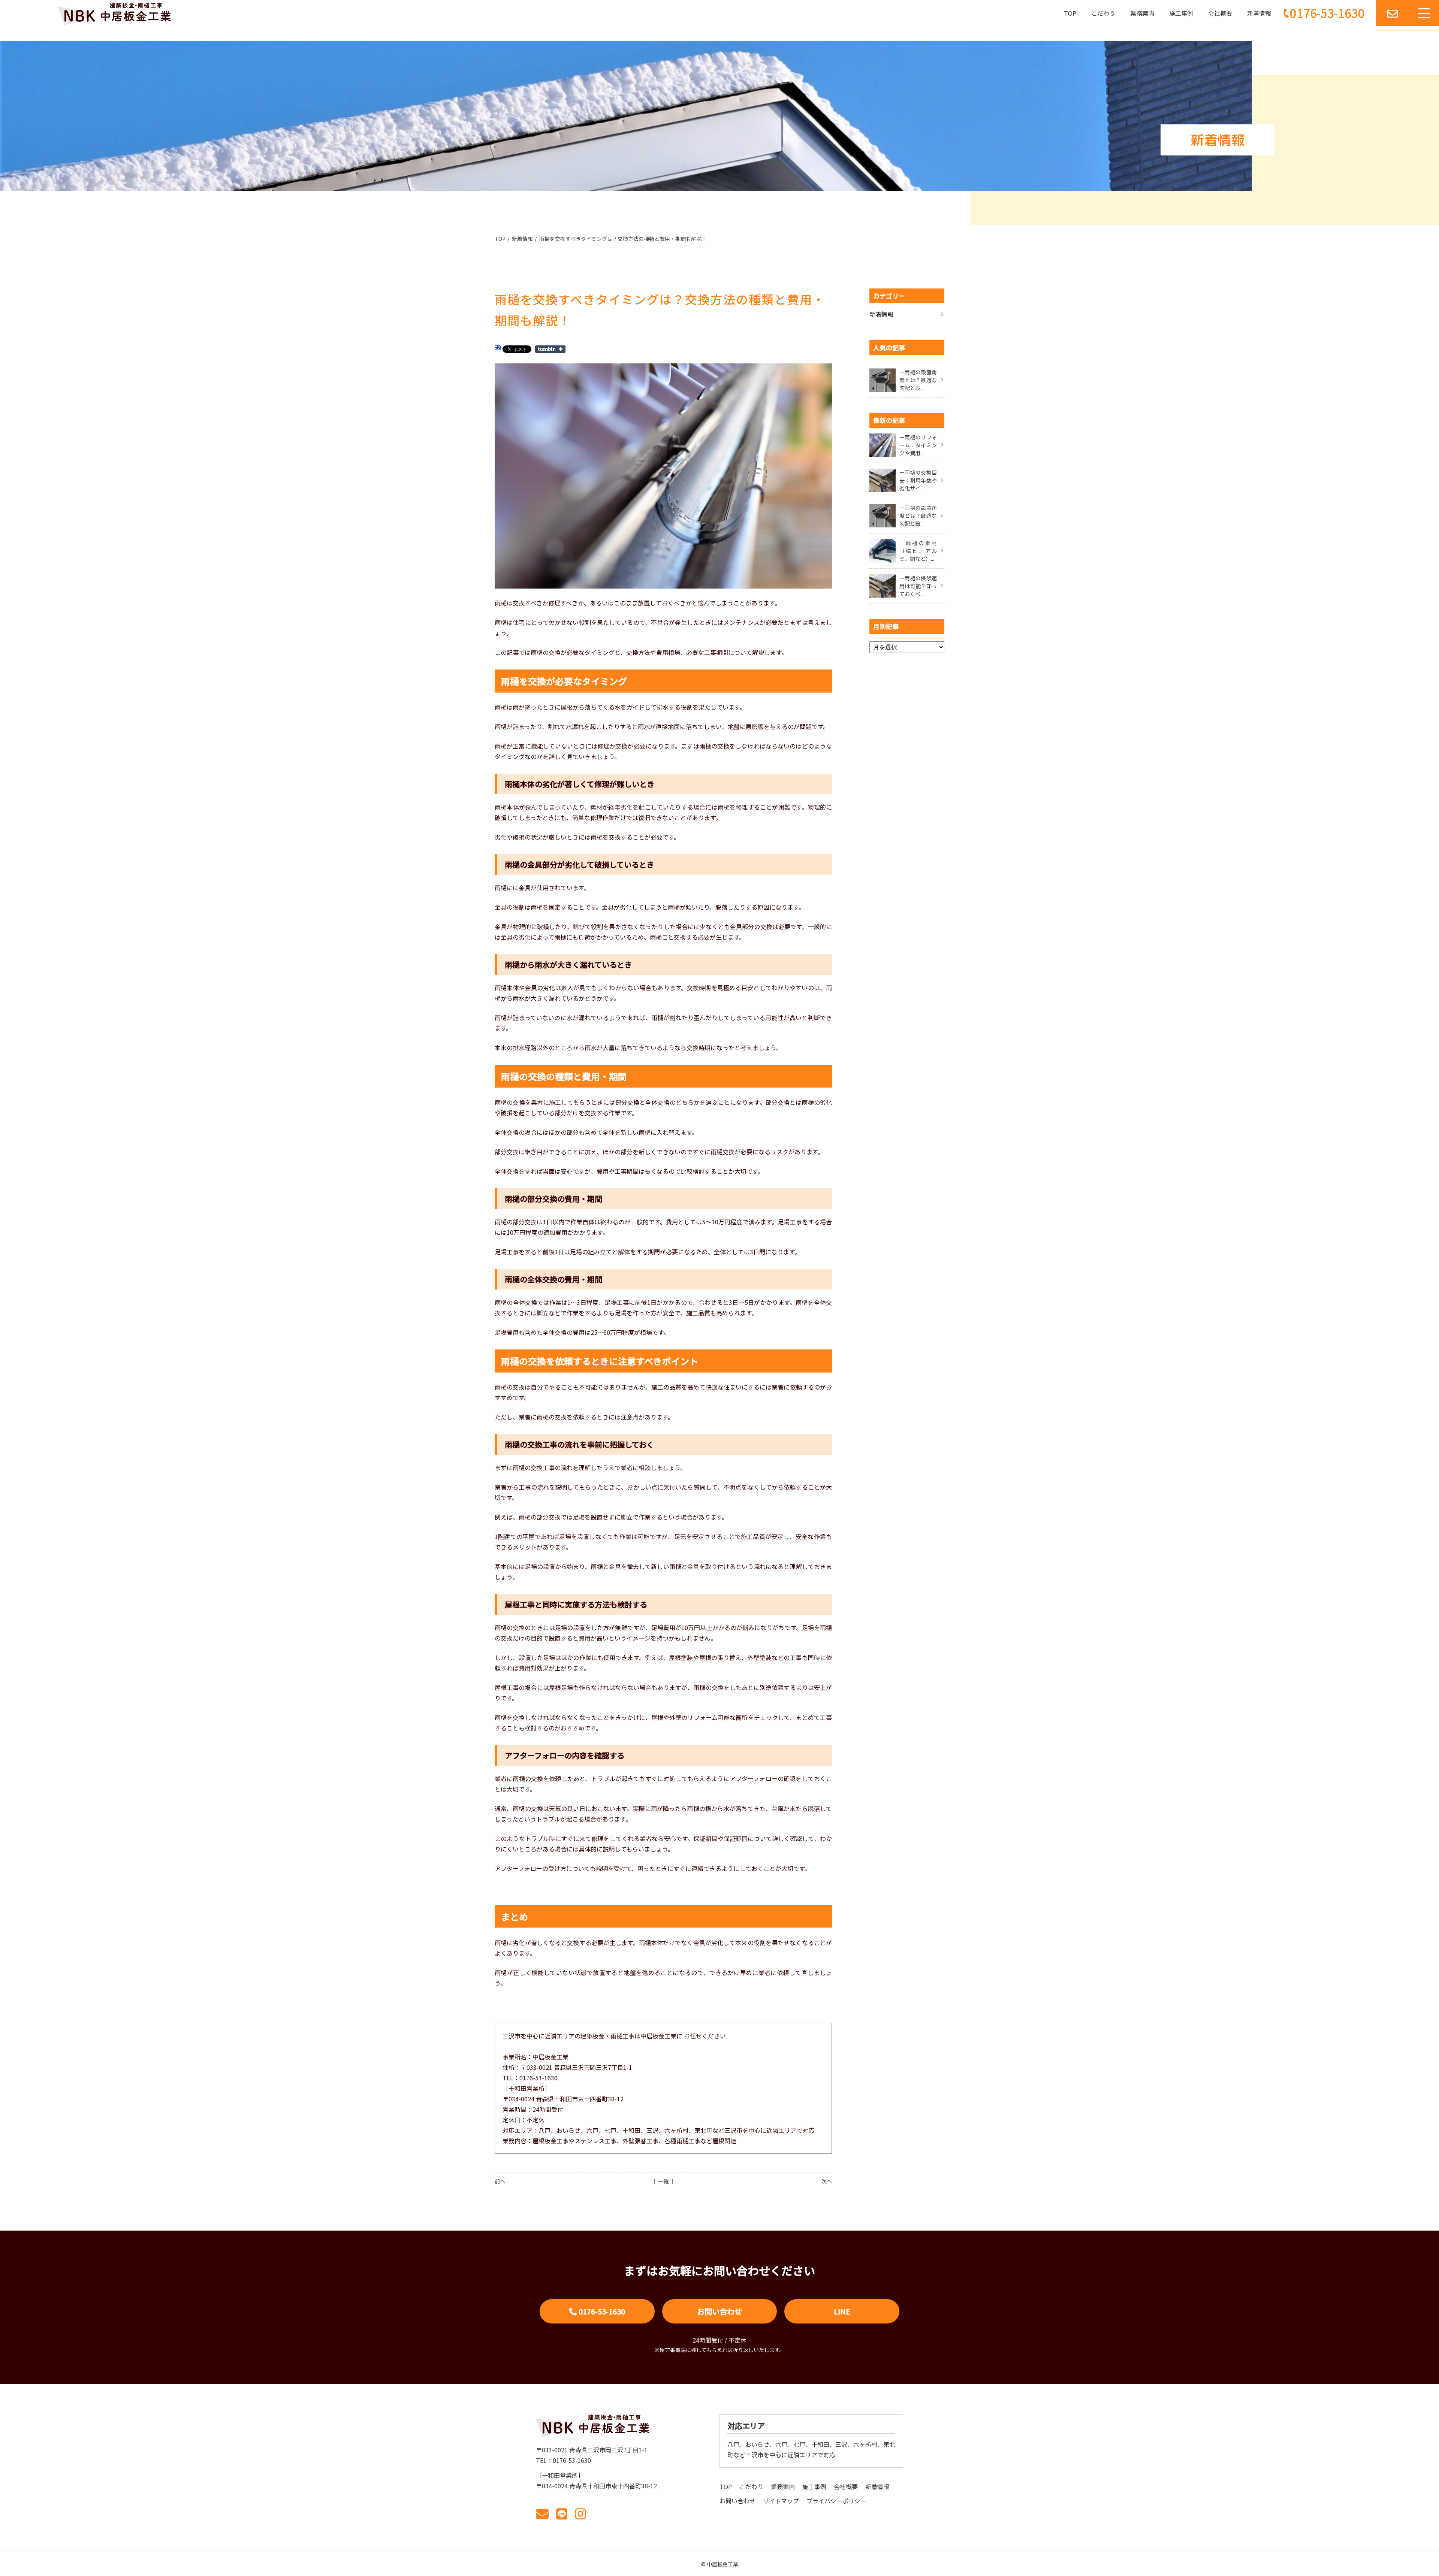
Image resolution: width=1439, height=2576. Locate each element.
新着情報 (1259, 13)
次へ (827, 2181)
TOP (1070, 13)
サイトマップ (781, 2501)
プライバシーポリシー (836, 2501)
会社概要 (1220, 13)
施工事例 (1181, 13)
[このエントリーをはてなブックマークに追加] (498, 349)
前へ (500, 2181)
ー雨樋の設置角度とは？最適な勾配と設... (918, 380)
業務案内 (1142, 13)
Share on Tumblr (550, 349)
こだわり (1103, 13)
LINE (842, 2311)
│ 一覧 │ (663, 2181)
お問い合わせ (719, 2311)
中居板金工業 (722, 2564)
